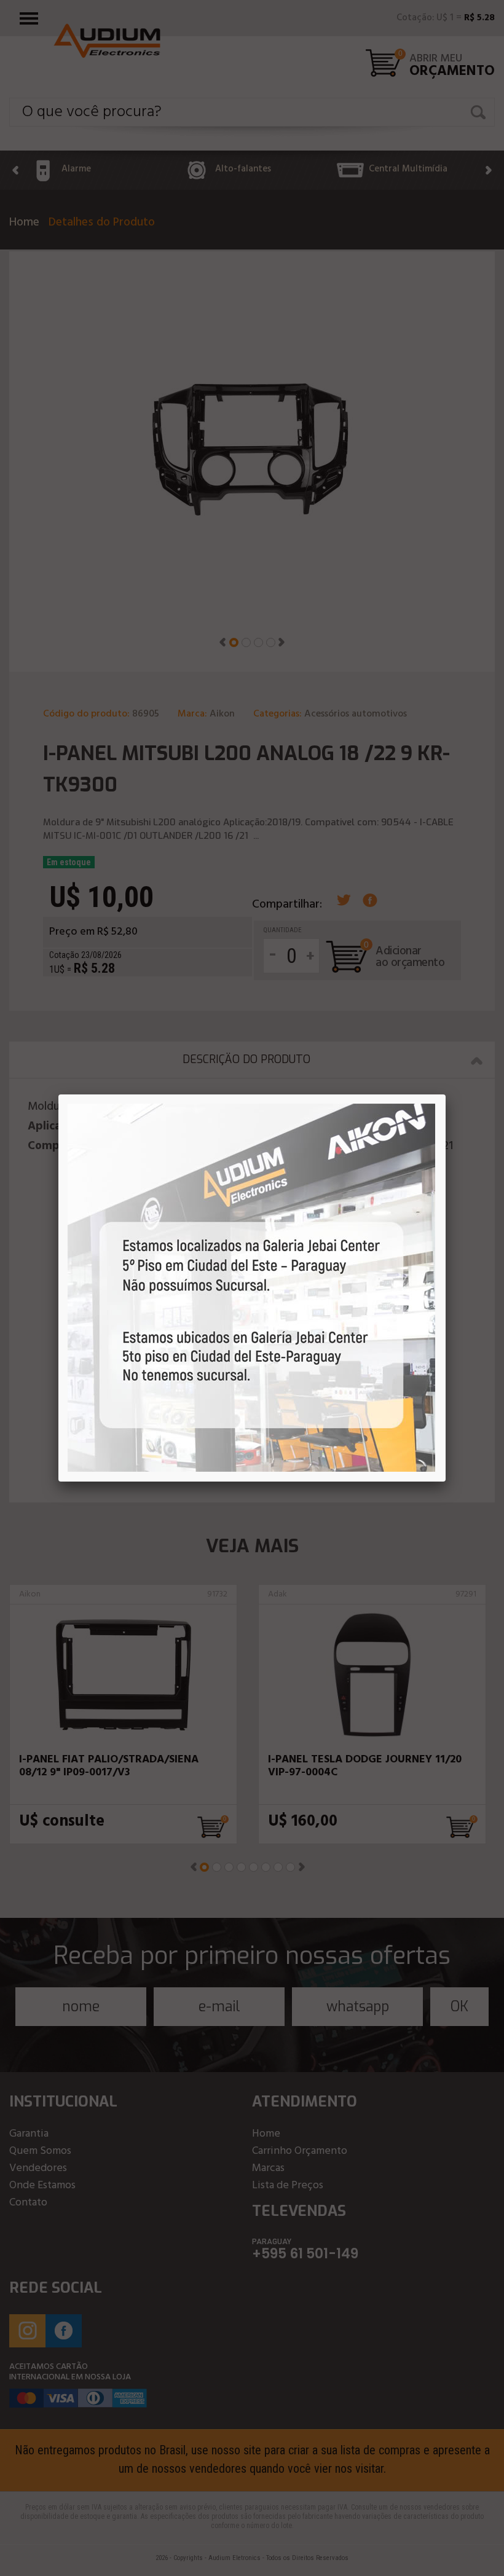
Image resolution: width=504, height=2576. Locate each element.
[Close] (446, 1094)
